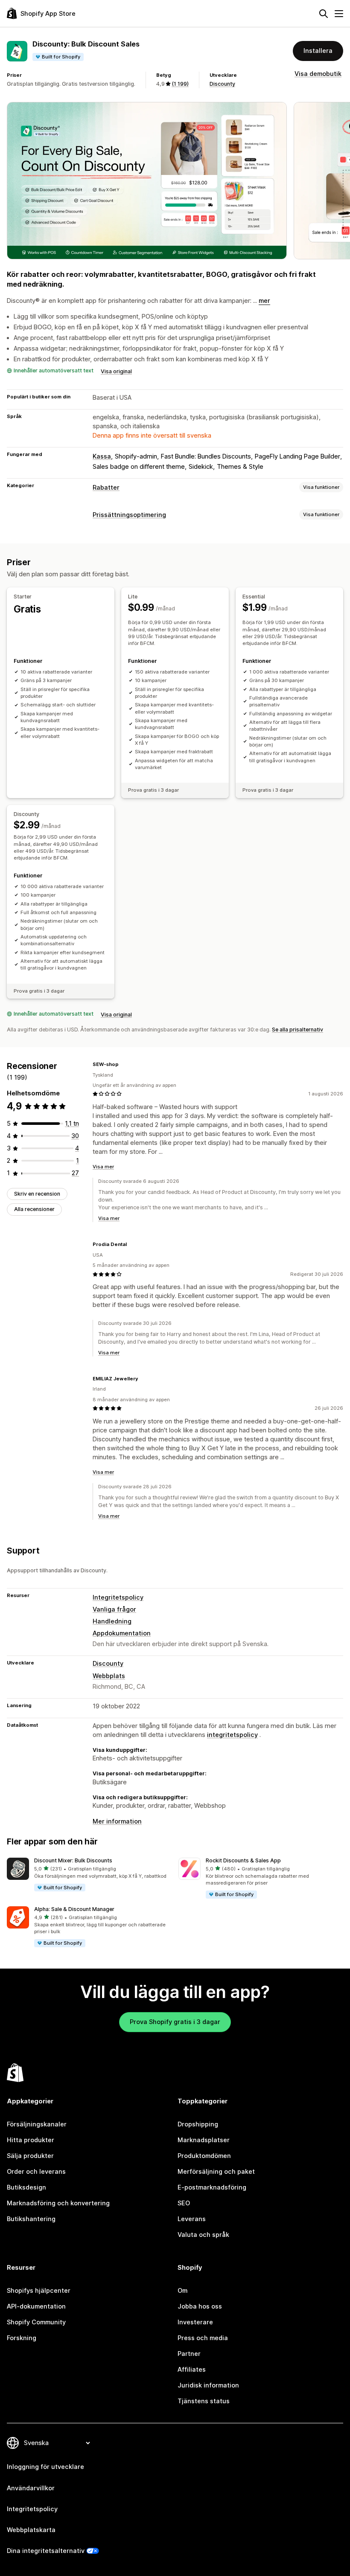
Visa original (116, 371)
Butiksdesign (26, 2187)
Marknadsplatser (204, 2140)
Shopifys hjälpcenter (39, 2291)
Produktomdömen (204, 2156)
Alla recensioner (34, 1209)
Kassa (102, 456)
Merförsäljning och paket (216, 2172)
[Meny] (339, 14)
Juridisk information (208, 2385)
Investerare (195, 2322)
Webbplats (109, 1676)
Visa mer (103, 1167)
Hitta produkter (31, 2140)
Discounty (222, 84)
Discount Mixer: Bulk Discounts (73, 1860)
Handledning (112, 1621)
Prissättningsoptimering (129, 515)
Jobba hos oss (200, 2306)
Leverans (192, 2219)
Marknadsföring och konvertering (58, 2203)
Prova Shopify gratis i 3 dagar (175, 2022)
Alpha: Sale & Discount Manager (74, 1909)
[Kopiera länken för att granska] (124, 1064)
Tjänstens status (204, 2401)
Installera (318, 51)
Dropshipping (198, 2124)
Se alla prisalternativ (297, 1030)
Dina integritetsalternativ (46, 2551)
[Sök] (324, 14)
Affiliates (192, 2370)
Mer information (117, 1821)
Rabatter (106, 488)
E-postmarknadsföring (212, 2187)
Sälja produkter (30, 2156)
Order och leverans (36, 2172)
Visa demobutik (318, 74)
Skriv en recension (37, 1194)
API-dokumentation (36, 2306)
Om (182, 2291)
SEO (184, 2203)
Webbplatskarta (31, 2530)
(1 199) (180, 84)
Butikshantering (31, 2219)
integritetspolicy (232, 1735)
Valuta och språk (203, 2235)
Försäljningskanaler (37, 2124)
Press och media (203, 2338)
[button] (89, 1875)
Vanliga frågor (114, 1609)
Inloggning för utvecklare (45, 2467)
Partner (189, 2354)
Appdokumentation (122, 1633)
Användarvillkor (31, 2488)
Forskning (22, 2338)
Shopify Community (36, 2322)
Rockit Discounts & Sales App (243, 1860)
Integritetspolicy (118, 1597)
